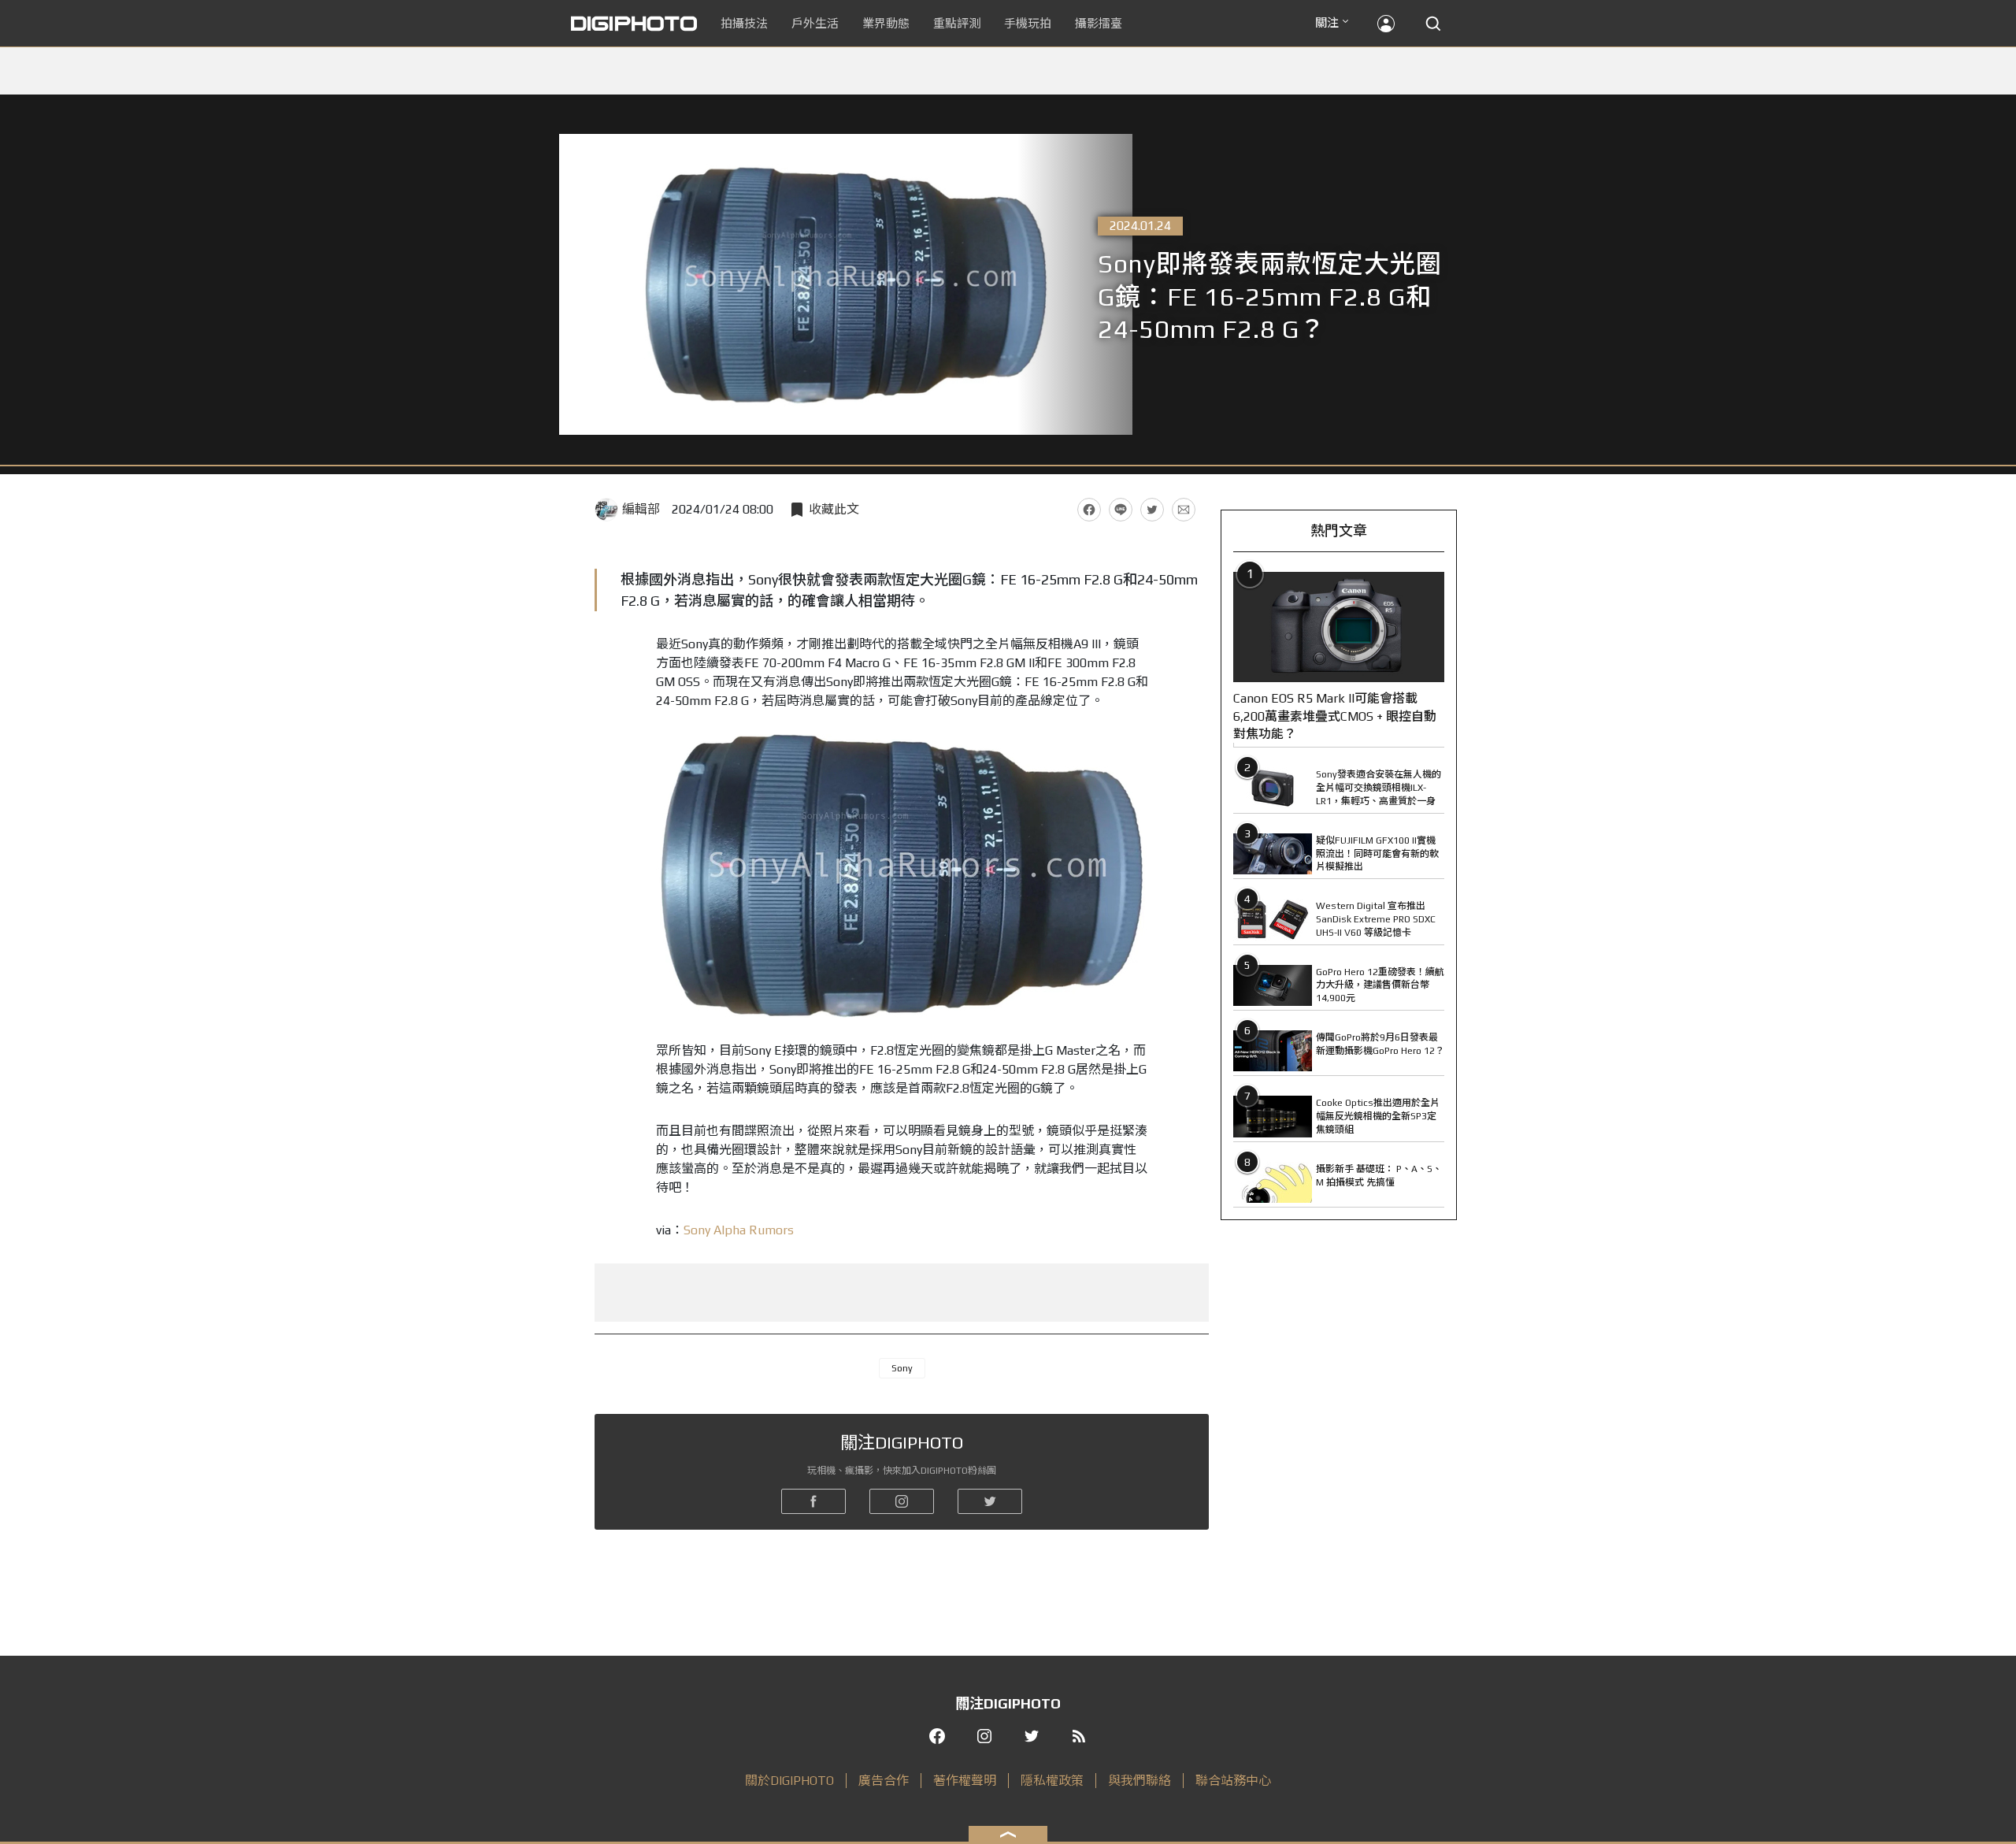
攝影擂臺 (1099, 23)
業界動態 (886, 23)
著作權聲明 (965, 1781)
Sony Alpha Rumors (739, 1230)
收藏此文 (834, 509)
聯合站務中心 (1233, 1781)
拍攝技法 (744, 23)
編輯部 (641, 509)
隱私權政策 (1052, 1781)
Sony (902, 1368)
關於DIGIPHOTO (789, 1781)
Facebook (1089, 510)
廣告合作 (884, 1781)
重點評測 (957, 23)
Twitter (1152, 510)
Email (1184, 510)
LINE (1121, 510)
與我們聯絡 (1140, 1781)
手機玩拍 (1028, 23)
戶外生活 (815, 23)
